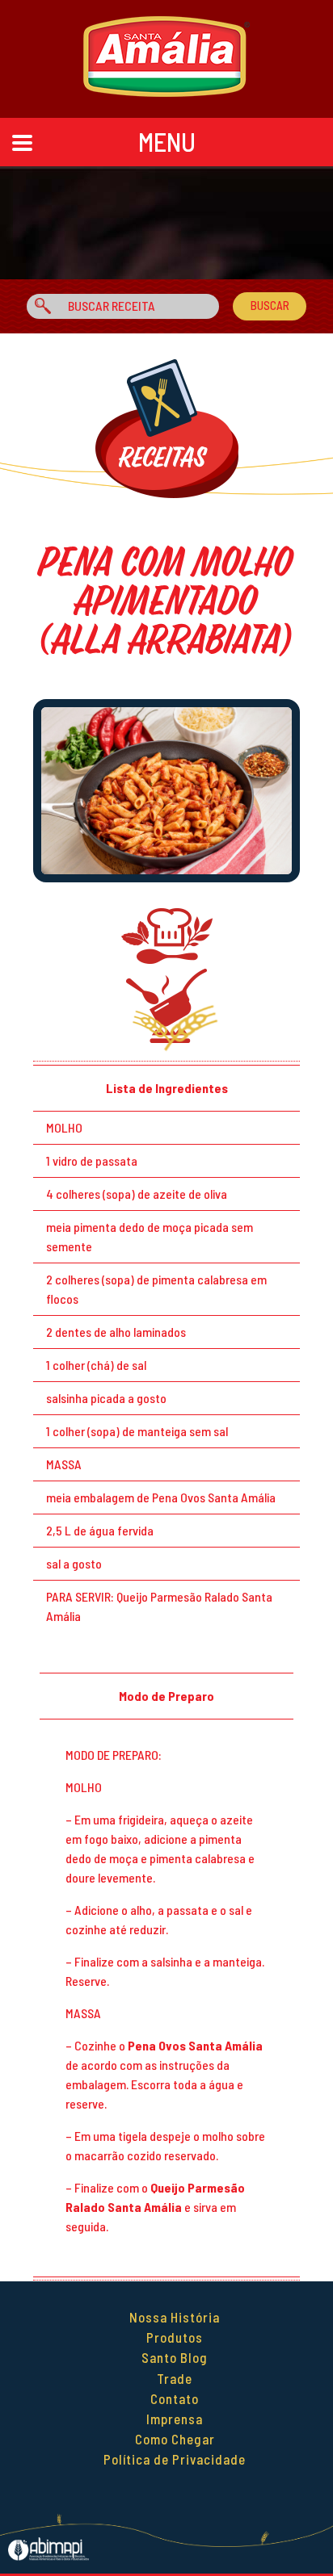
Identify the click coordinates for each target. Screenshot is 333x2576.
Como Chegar (175, 2439)
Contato (175, 2398)
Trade (175, 2378)
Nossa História (175, 2317)
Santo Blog (175, 2357)
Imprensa (175, 2419)
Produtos (175, 2337)
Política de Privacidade (175, 2459)
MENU (167, 141)
